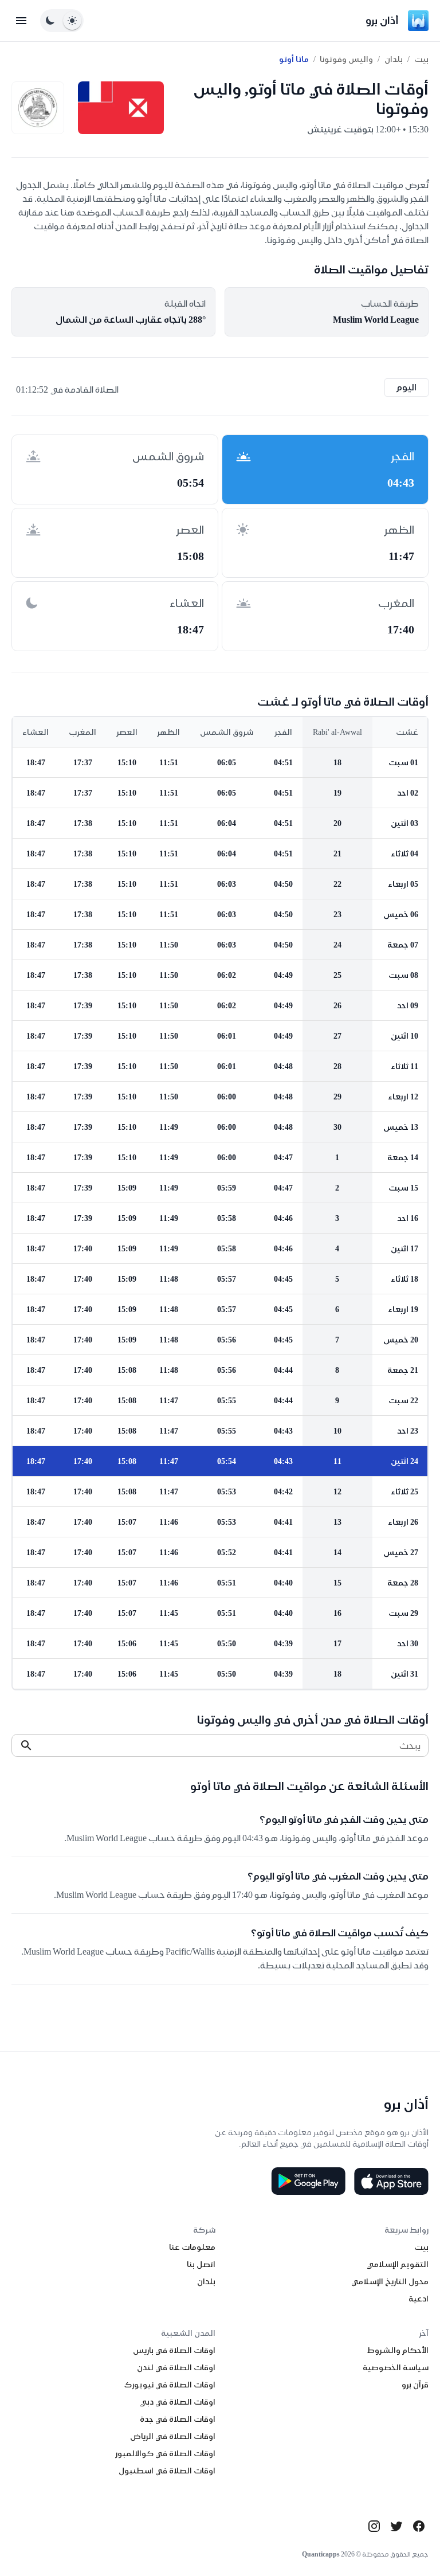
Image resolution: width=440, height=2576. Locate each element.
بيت (421, 59)
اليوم (406, 387)
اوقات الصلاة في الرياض (173, 2436)
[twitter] (396, 2526)
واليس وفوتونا (346, 59)
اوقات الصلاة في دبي (178, 2402)
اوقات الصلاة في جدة (178, 2419)
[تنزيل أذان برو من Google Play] (308, 2181)
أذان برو (382, 20)
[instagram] (374, 2526)
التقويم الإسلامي (398, 2264)
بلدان (394, 59)
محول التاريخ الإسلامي (390, 2281)
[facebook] (419, 2526)
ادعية (419, 2299)
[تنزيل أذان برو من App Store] (391, 2181)
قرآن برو (415, 2385)
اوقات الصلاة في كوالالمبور (165, 2453)
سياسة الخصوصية (396, 2367)
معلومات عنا (192, 2247)
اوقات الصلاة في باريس (174, 2350)
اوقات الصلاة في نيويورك (170, 2385)
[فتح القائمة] (21, 21)
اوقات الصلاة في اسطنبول (167, 2471)
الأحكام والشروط (398, 2350)
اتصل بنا (201, 2264)
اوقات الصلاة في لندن (176, 2367)
